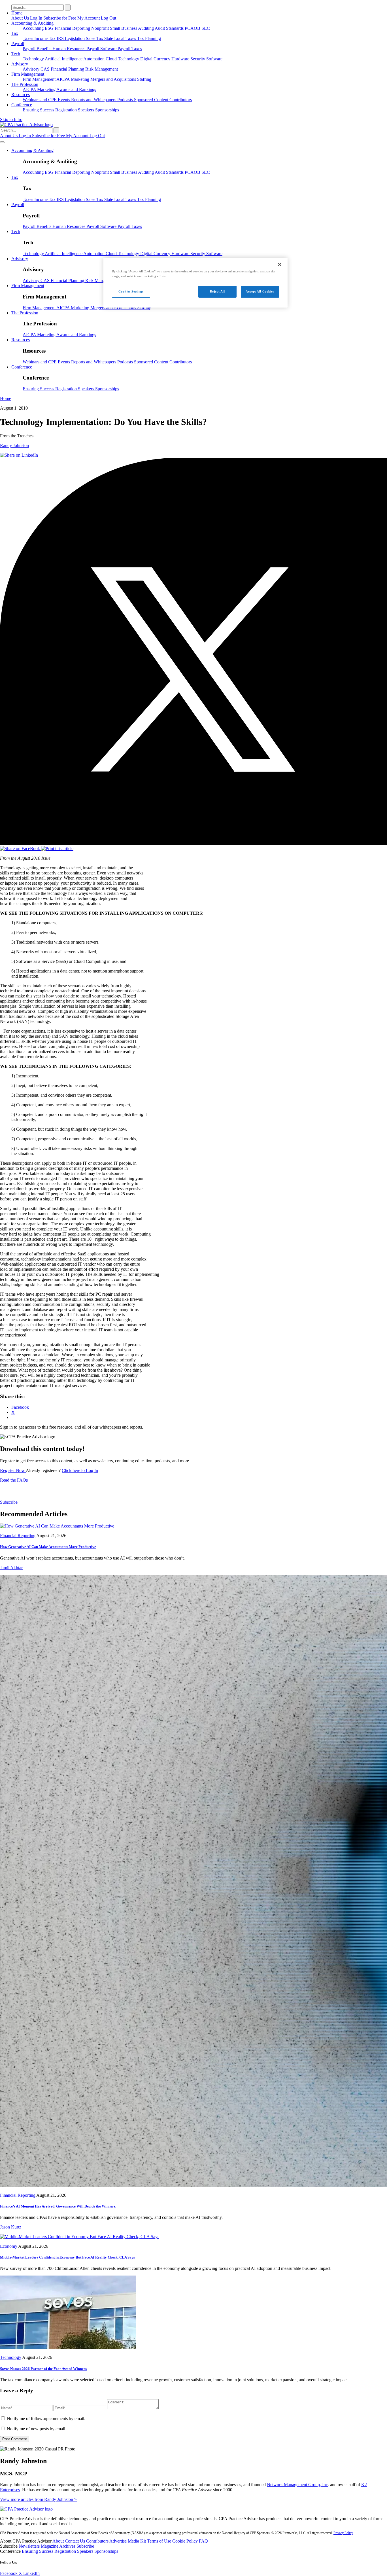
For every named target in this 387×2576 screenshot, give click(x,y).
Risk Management (102, 69)
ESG (50, 28)
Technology (34, 59)
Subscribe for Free (60, 18)
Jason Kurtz (11, 2227)
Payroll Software (102, 49)
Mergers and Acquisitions (114, 79)
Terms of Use (160, 2541)
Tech (16, 54)
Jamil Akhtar (11, 1568)
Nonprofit (101, 28)
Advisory (20, 64)
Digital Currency (156, 59)
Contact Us (76, 2541)
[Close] (280, 264)
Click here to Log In (80, 1470)
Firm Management (28, 74)
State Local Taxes (121, 38)
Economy (9, 2246)
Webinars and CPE (40, 100)
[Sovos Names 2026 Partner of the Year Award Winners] (68, 2348)
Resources (21, 95)
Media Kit (137, 2541)
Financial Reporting (73, 28)
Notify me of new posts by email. (37, 2429)
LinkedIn (31, 2573)
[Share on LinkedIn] (19, 455)
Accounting (34, 28)
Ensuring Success (39, 110)
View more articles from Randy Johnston (38, 2499)
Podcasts (126, 100)
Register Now (13, 1470)
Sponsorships (107, 110)
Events (64, 100)
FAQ (203, 2541)
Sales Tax (95, 38)
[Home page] (26, 125)
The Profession (25, 84)
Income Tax (45, 38)
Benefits (44, 49)
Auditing (146, 28)
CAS (46, 69)
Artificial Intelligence (64, 59)
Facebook (9, 2573)
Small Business (124, 28)
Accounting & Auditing (32, 23)
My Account (89, 18)
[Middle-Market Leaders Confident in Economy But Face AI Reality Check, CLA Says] (80, 2237)
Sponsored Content (152, 100)
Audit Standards (170, 28)
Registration (67, 110)
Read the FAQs (14, 1480)
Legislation (75, 38)
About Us (21, 18)
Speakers (87, 110)
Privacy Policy (343, 2533)
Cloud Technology (123, 59)
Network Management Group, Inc (297, 2485)
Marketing (81, 79)
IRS (61, 38)
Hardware (181, 59)
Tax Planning (149, 38)
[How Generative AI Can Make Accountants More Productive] (57, 1526)
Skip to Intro (11, 119)
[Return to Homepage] (26, 2509)
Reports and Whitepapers (94, 100)
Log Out (109, 18)
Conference (22, 105)
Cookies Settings (131, 291)
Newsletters (30, 2546)
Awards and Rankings (76, 89)
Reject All (217, 291)
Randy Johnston (14, 445)
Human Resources (69, 49)
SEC (206, 28)
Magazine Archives (59, 2546)
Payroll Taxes (130, 49)
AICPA (64, 79)
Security (198, 59)
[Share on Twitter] (193, 843)
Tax (15, 33)
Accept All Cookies (260, 291)
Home (17, 13)
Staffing (144, 79)
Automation (94, 59)
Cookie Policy (186, 2541)
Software (214, 59)
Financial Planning (68, 69)
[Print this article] (57, 849)
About (59, 2541)
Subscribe (9, 1502)
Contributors (181, 100)
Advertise (119, 2541)
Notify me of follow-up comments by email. (46, 2419)
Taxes (28, 38)
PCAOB (193, 28)
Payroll (18, 44)
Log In (37, 18)
